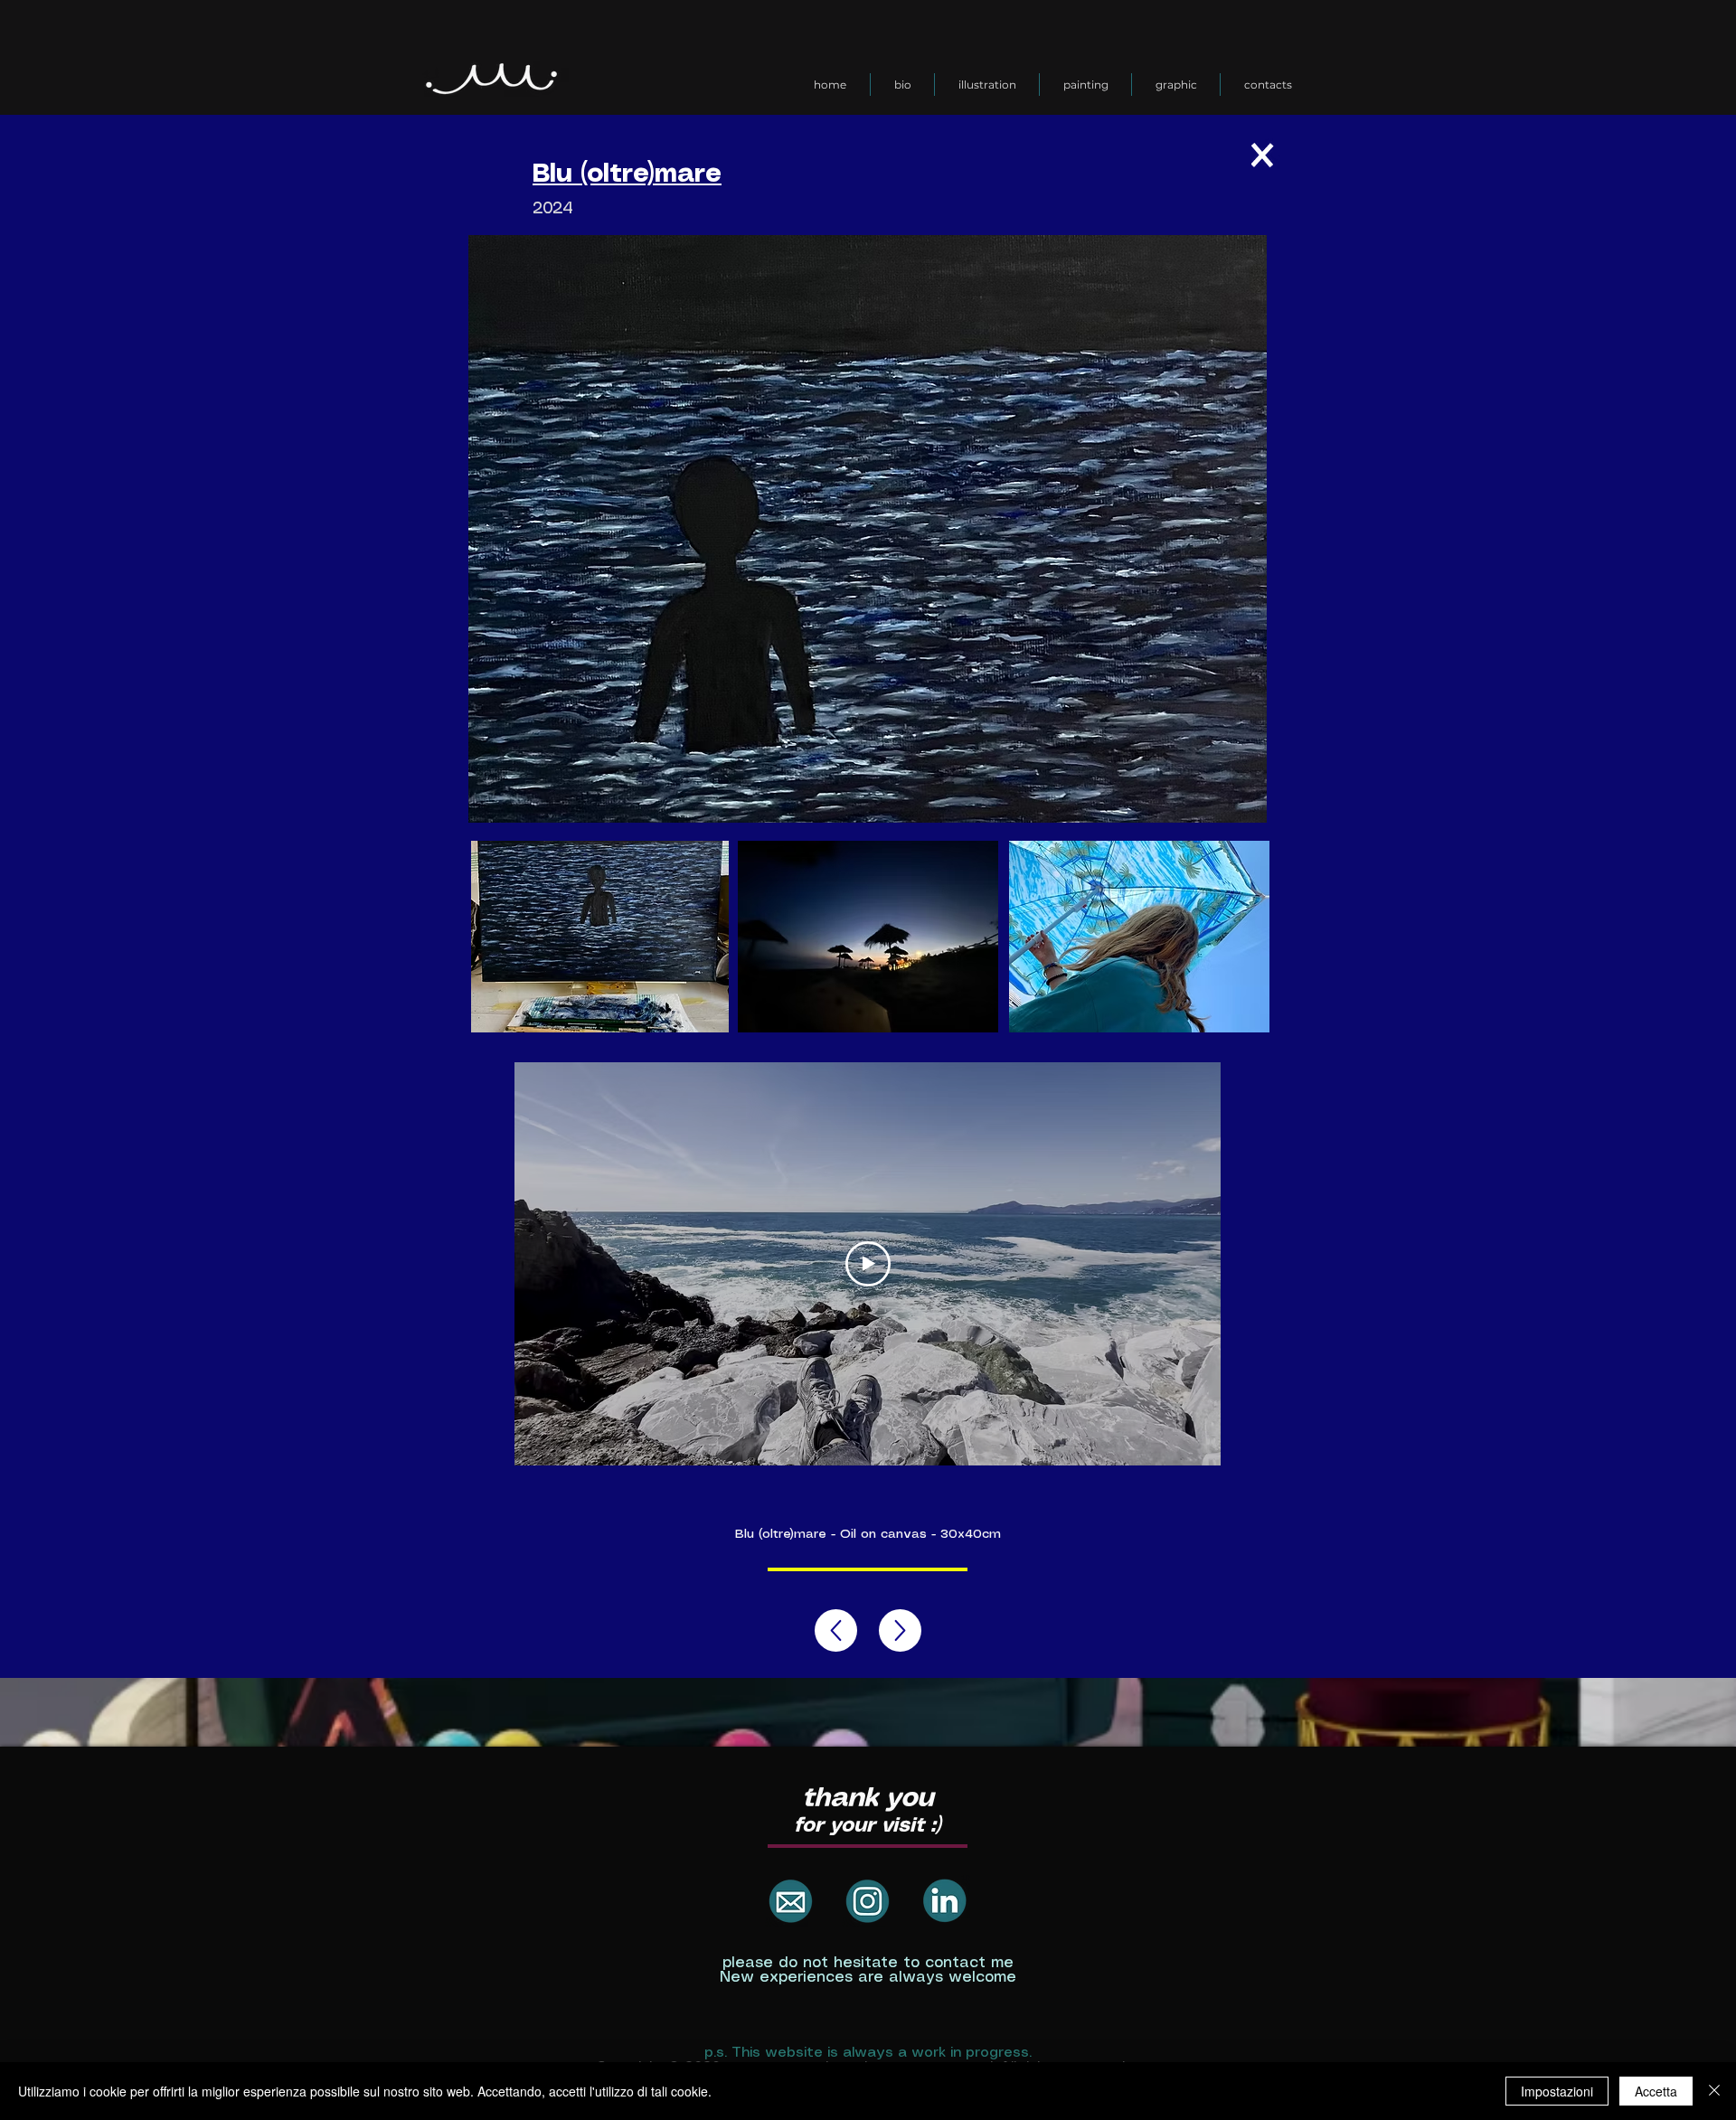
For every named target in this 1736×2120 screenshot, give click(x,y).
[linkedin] (944, 1901)
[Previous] (900, 1630)
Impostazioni (1557, 2091)
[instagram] (868, 1901)
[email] (791, 1901)
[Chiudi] (1714, 2091)
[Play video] (868, 1264)
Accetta (1656, 2091)
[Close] (1262, 155)
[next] (836, 1630)
